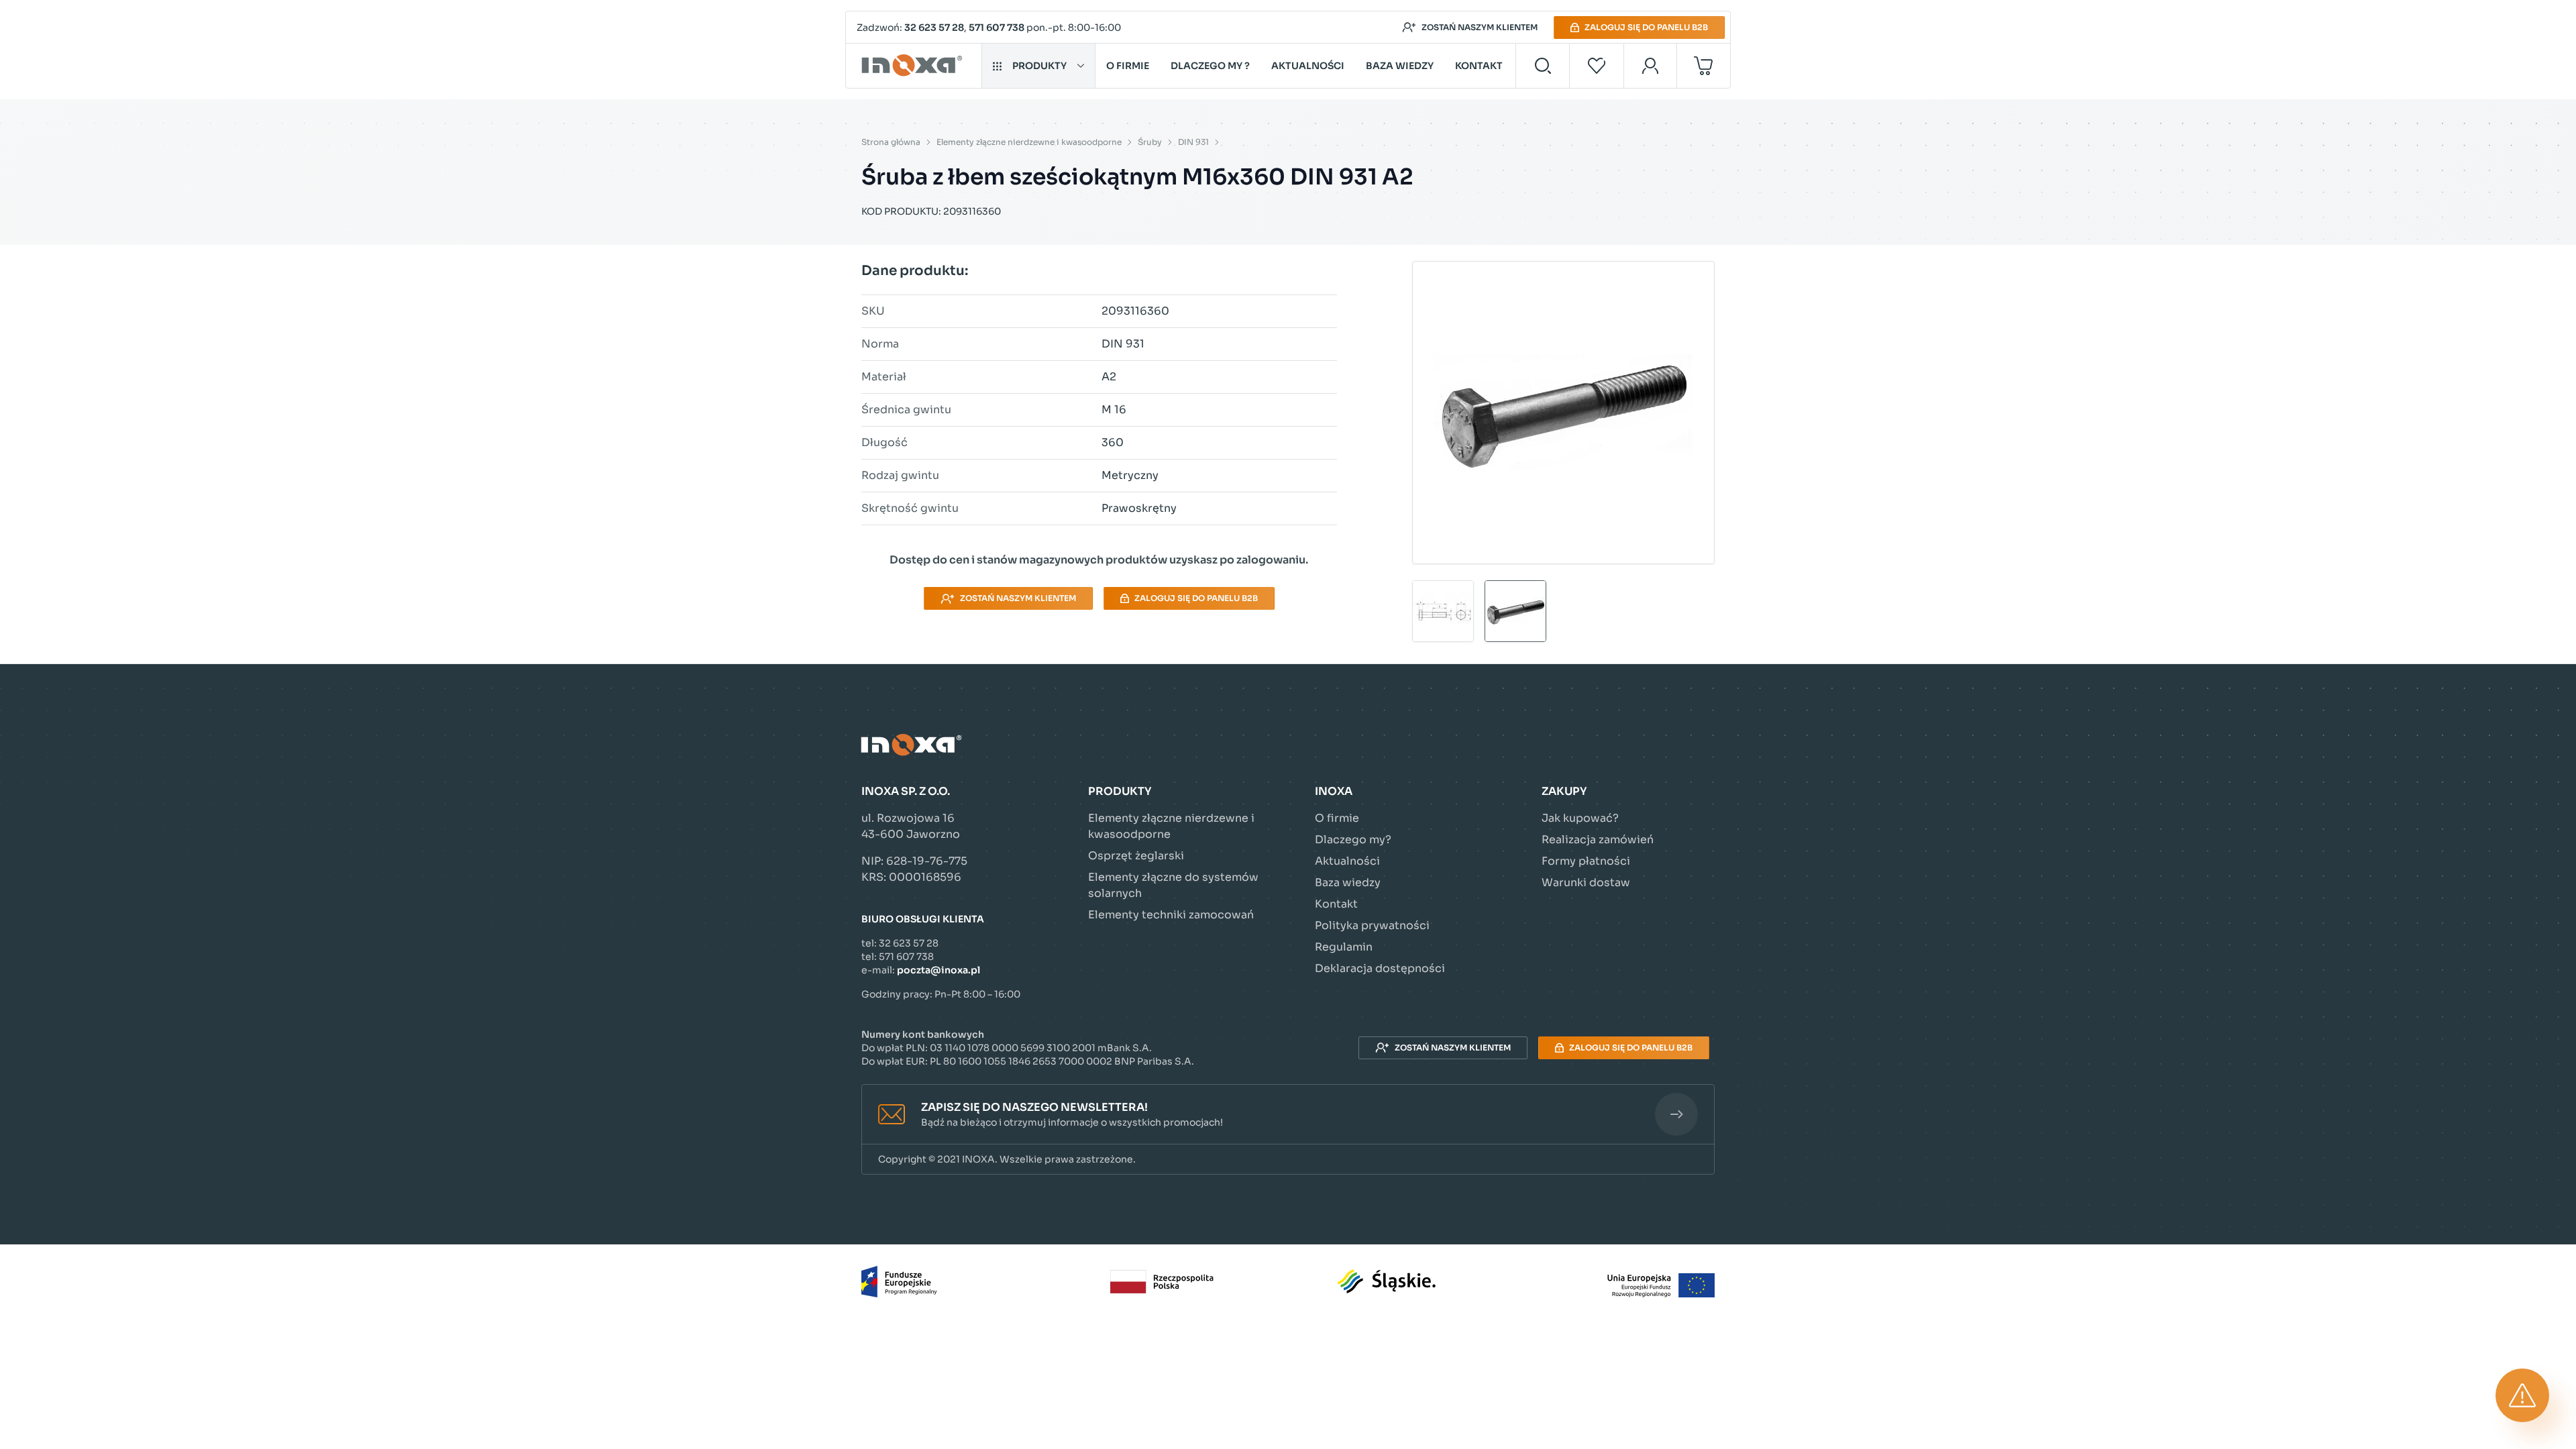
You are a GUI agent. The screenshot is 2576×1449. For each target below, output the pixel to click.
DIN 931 (1193, 142)
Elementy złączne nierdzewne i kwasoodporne (1029, 142)
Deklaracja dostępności (1380, 968)
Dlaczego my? (1353, 840)
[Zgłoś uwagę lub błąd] (2522, 1395)
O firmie (1128, 66)
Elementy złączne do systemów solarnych (1173, 885)
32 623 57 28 (934, 28)
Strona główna (891, 142)
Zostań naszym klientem (1480, 27)
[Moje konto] (1651, 66)
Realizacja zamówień (1598, 840)
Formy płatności (1586, 861)
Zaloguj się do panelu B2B (1646, 27)
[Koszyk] (1704, 66)
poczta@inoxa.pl (938, 970)
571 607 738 (997, 28)
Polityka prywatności (1372, 925)
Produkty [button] (1039, 66)
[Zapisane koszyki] (1597, 66)
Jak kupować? (1580, 818)
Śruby (1150, 142)
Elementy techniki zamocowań (1171, 915)
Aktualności (1308, 66)
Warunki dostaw (1586, 882)
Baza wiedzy (1400, 66)
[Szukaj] (1543, 66)
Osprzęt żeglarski (1136, 856)
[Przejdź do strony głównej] (914, 66)
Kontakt (1479, 66)
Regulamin (1344, 947)
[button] (1288, 1115)
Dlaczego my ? (1210, 66)
